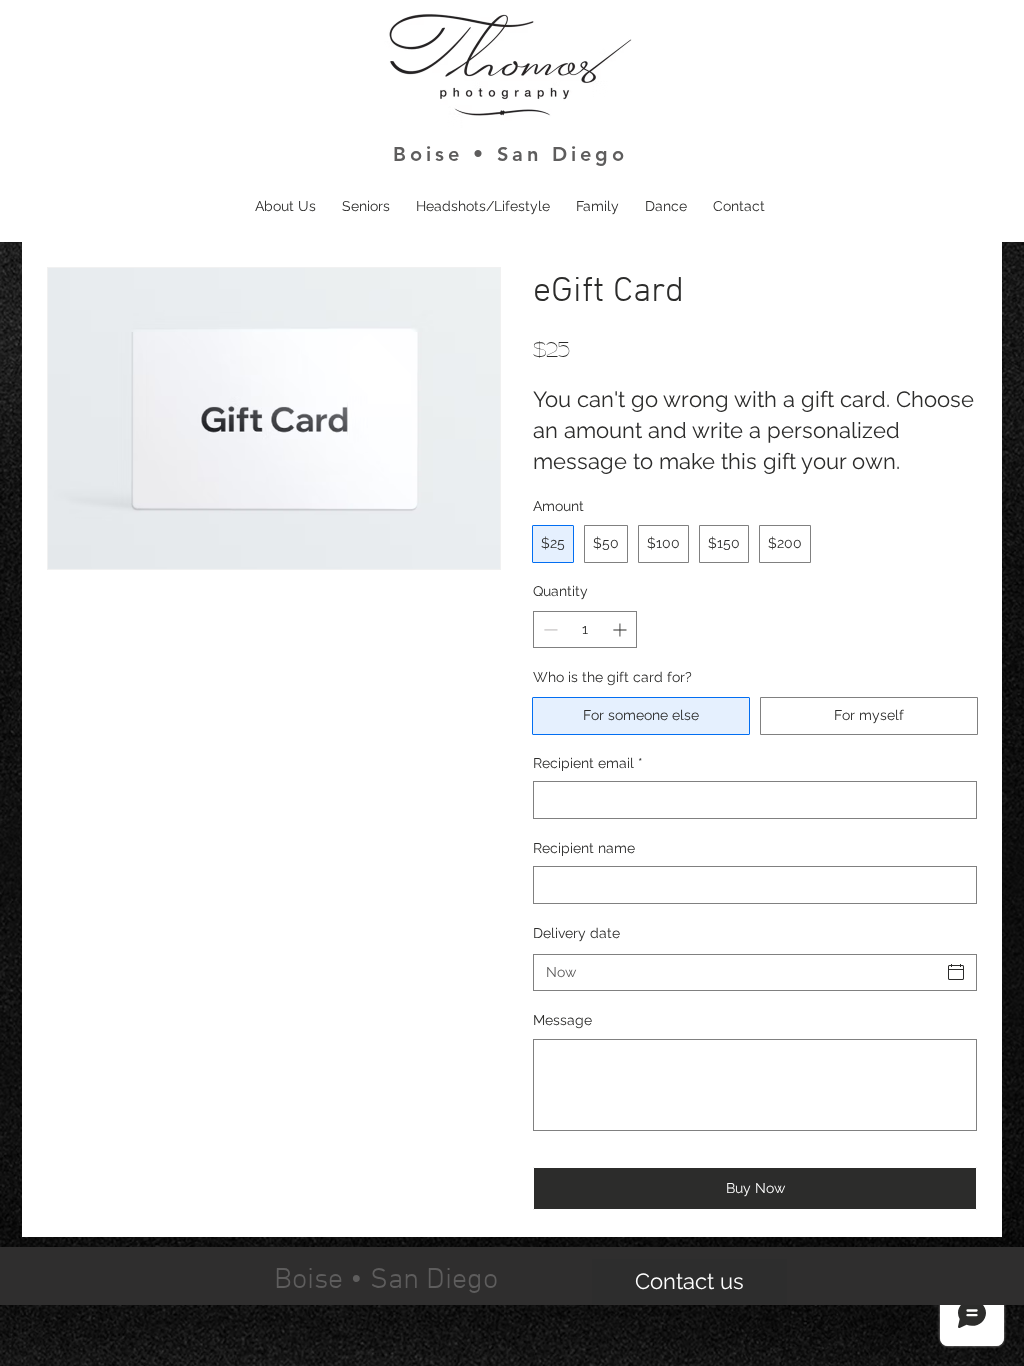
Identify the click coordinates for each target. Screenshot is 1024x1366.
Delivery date (576, 933)
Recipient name (584, 848)
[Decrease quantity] (548, 629)
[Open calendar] (956, 972)
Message (562, 1020)
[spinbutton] (585, 629)
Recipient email (588, 763)
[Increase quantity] (621, 629)
